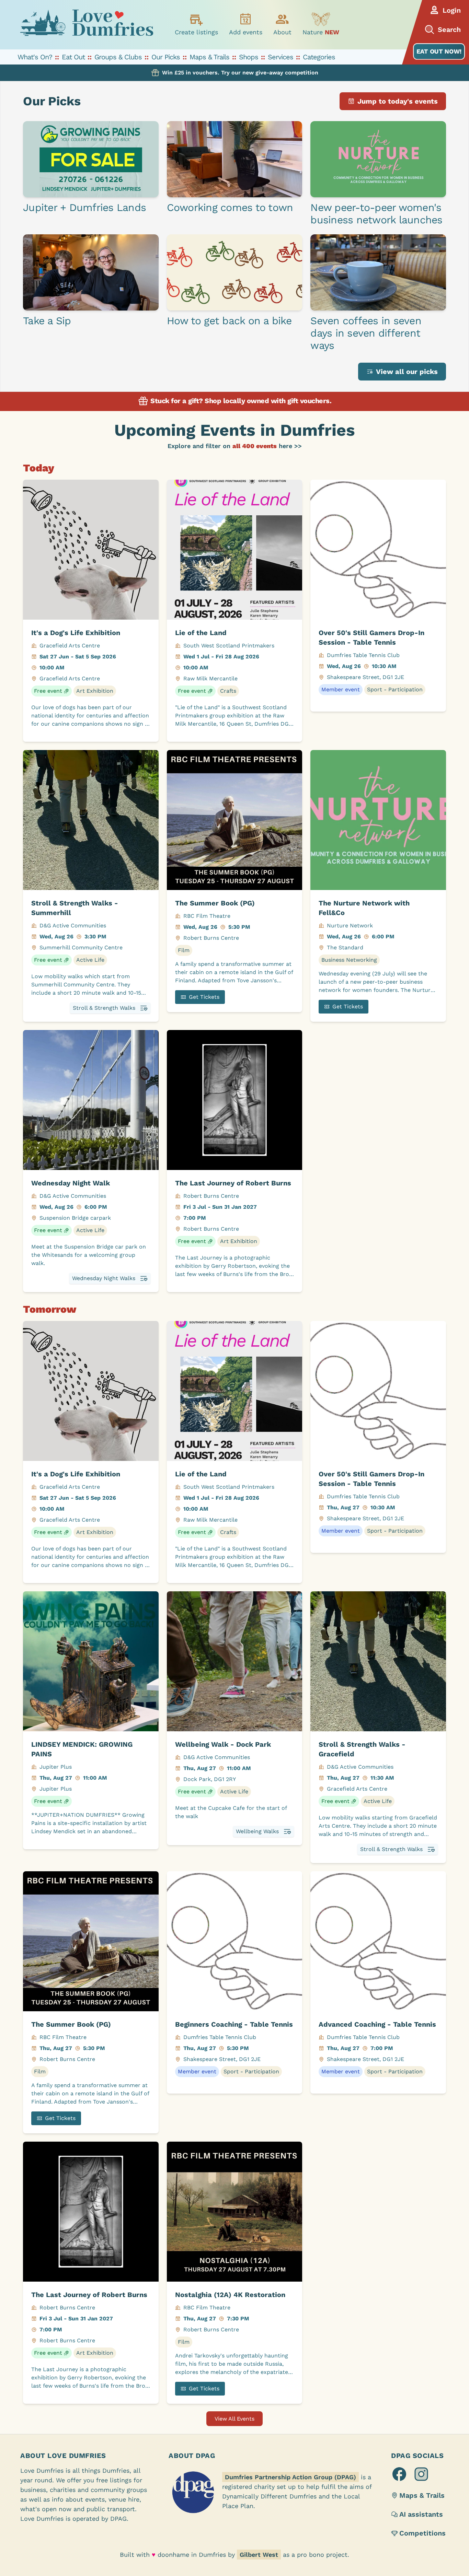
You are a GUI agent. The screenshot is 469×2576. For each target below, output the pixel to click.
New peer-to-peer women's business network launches (376, 214)
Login (452, 10)
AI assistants (421, 2514)
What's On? (35, 57)
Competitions (422, 2533)
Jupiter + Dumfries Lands (84, 207)
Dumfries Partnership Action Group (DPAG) (290, 2477)
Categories (319, 57)
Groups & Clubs (118, 57)
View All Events (235, 2419)
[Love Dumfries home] (87, 25)
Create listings (196, 32)
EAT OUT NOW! (439, 51)
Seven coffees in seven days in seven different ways (366, 333)
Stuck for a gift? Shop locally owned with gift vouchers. (240, 401)
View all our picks (407, 372)
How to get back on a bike (229, 321)
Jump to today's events (398, 101)
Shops (249, 57)
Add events (246, 32)
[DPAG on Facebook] (399, 2474)
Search (449, 30)
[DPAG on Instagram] (421, 2474)
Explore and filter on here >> (235, 446)
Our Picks (166, 57)
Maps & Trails (209, 57)
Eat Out (73, 57)
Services (281, 57)
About (282, 32)
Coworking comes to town (230, 207)
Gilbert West (259, 2555)
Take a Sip (47, 321)
